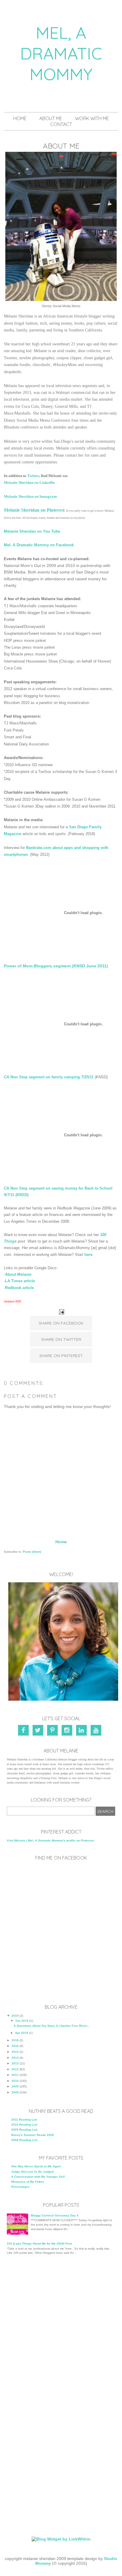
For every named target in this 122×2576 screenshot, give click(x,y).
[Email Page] (61, 1311)
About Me (51, 118)
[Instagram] (68, 1731)
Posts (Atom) (32, 1552)
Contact (61, 124)
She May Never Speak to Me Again (36, 2166)
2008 (15, 2092)
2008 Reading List (24, 2140)
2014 (15, 2058)
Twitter (33, 476)
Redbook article (19, 1288)
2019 (15, 2016)
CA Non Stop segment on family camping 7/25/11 (49, 1077)
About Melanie (18, 1274)
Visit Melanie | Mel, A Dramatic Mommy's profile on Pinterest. (51, 1840)
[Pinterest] (53, 1731)
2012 (15, 2069)
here (88, 1255)
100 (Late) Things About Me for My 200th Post (39, 2244)
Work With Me (92, 118)
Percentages (20, 2187)
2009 (15, 2086)
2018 (15, 2040)
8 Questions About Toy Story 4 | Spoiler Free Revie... (52, 2026)
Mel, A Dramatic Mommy (61, 53)
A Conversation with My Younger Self (38, 2177)
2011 (15, 2075)
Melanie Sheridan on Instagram (30, 496)
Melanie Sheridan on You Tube (32, 531)
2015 (15, 2052)
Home (20, 118)
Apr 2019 (22, 2033)
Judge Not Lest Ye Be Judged (32, 2172)
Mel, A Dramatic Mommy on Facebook (39, 545)
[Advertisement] (61, 2327)
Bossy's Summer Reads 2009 (33, 2135)
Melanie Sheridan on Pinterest (35, 510)
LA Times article (20, 1281)
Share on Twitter (61, 1339)
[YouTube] (97, 1731)
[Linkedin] (82, 1731)
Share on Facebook (61, 1323)
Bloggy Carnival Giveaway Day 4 (55, 2215)
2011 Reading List (24, 2120)
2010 (15, 2081)
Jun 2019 (22, 2021)
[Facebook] (25, 1731)
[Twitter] (39, 1731)
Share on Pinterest (61, 1356)
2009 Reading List (24, 2130)
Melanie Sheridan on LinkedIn (29, 483)
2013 (15, 2063)
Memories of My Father (28, 2182)
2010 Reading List (24, 2125)
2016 (15, 2046)
